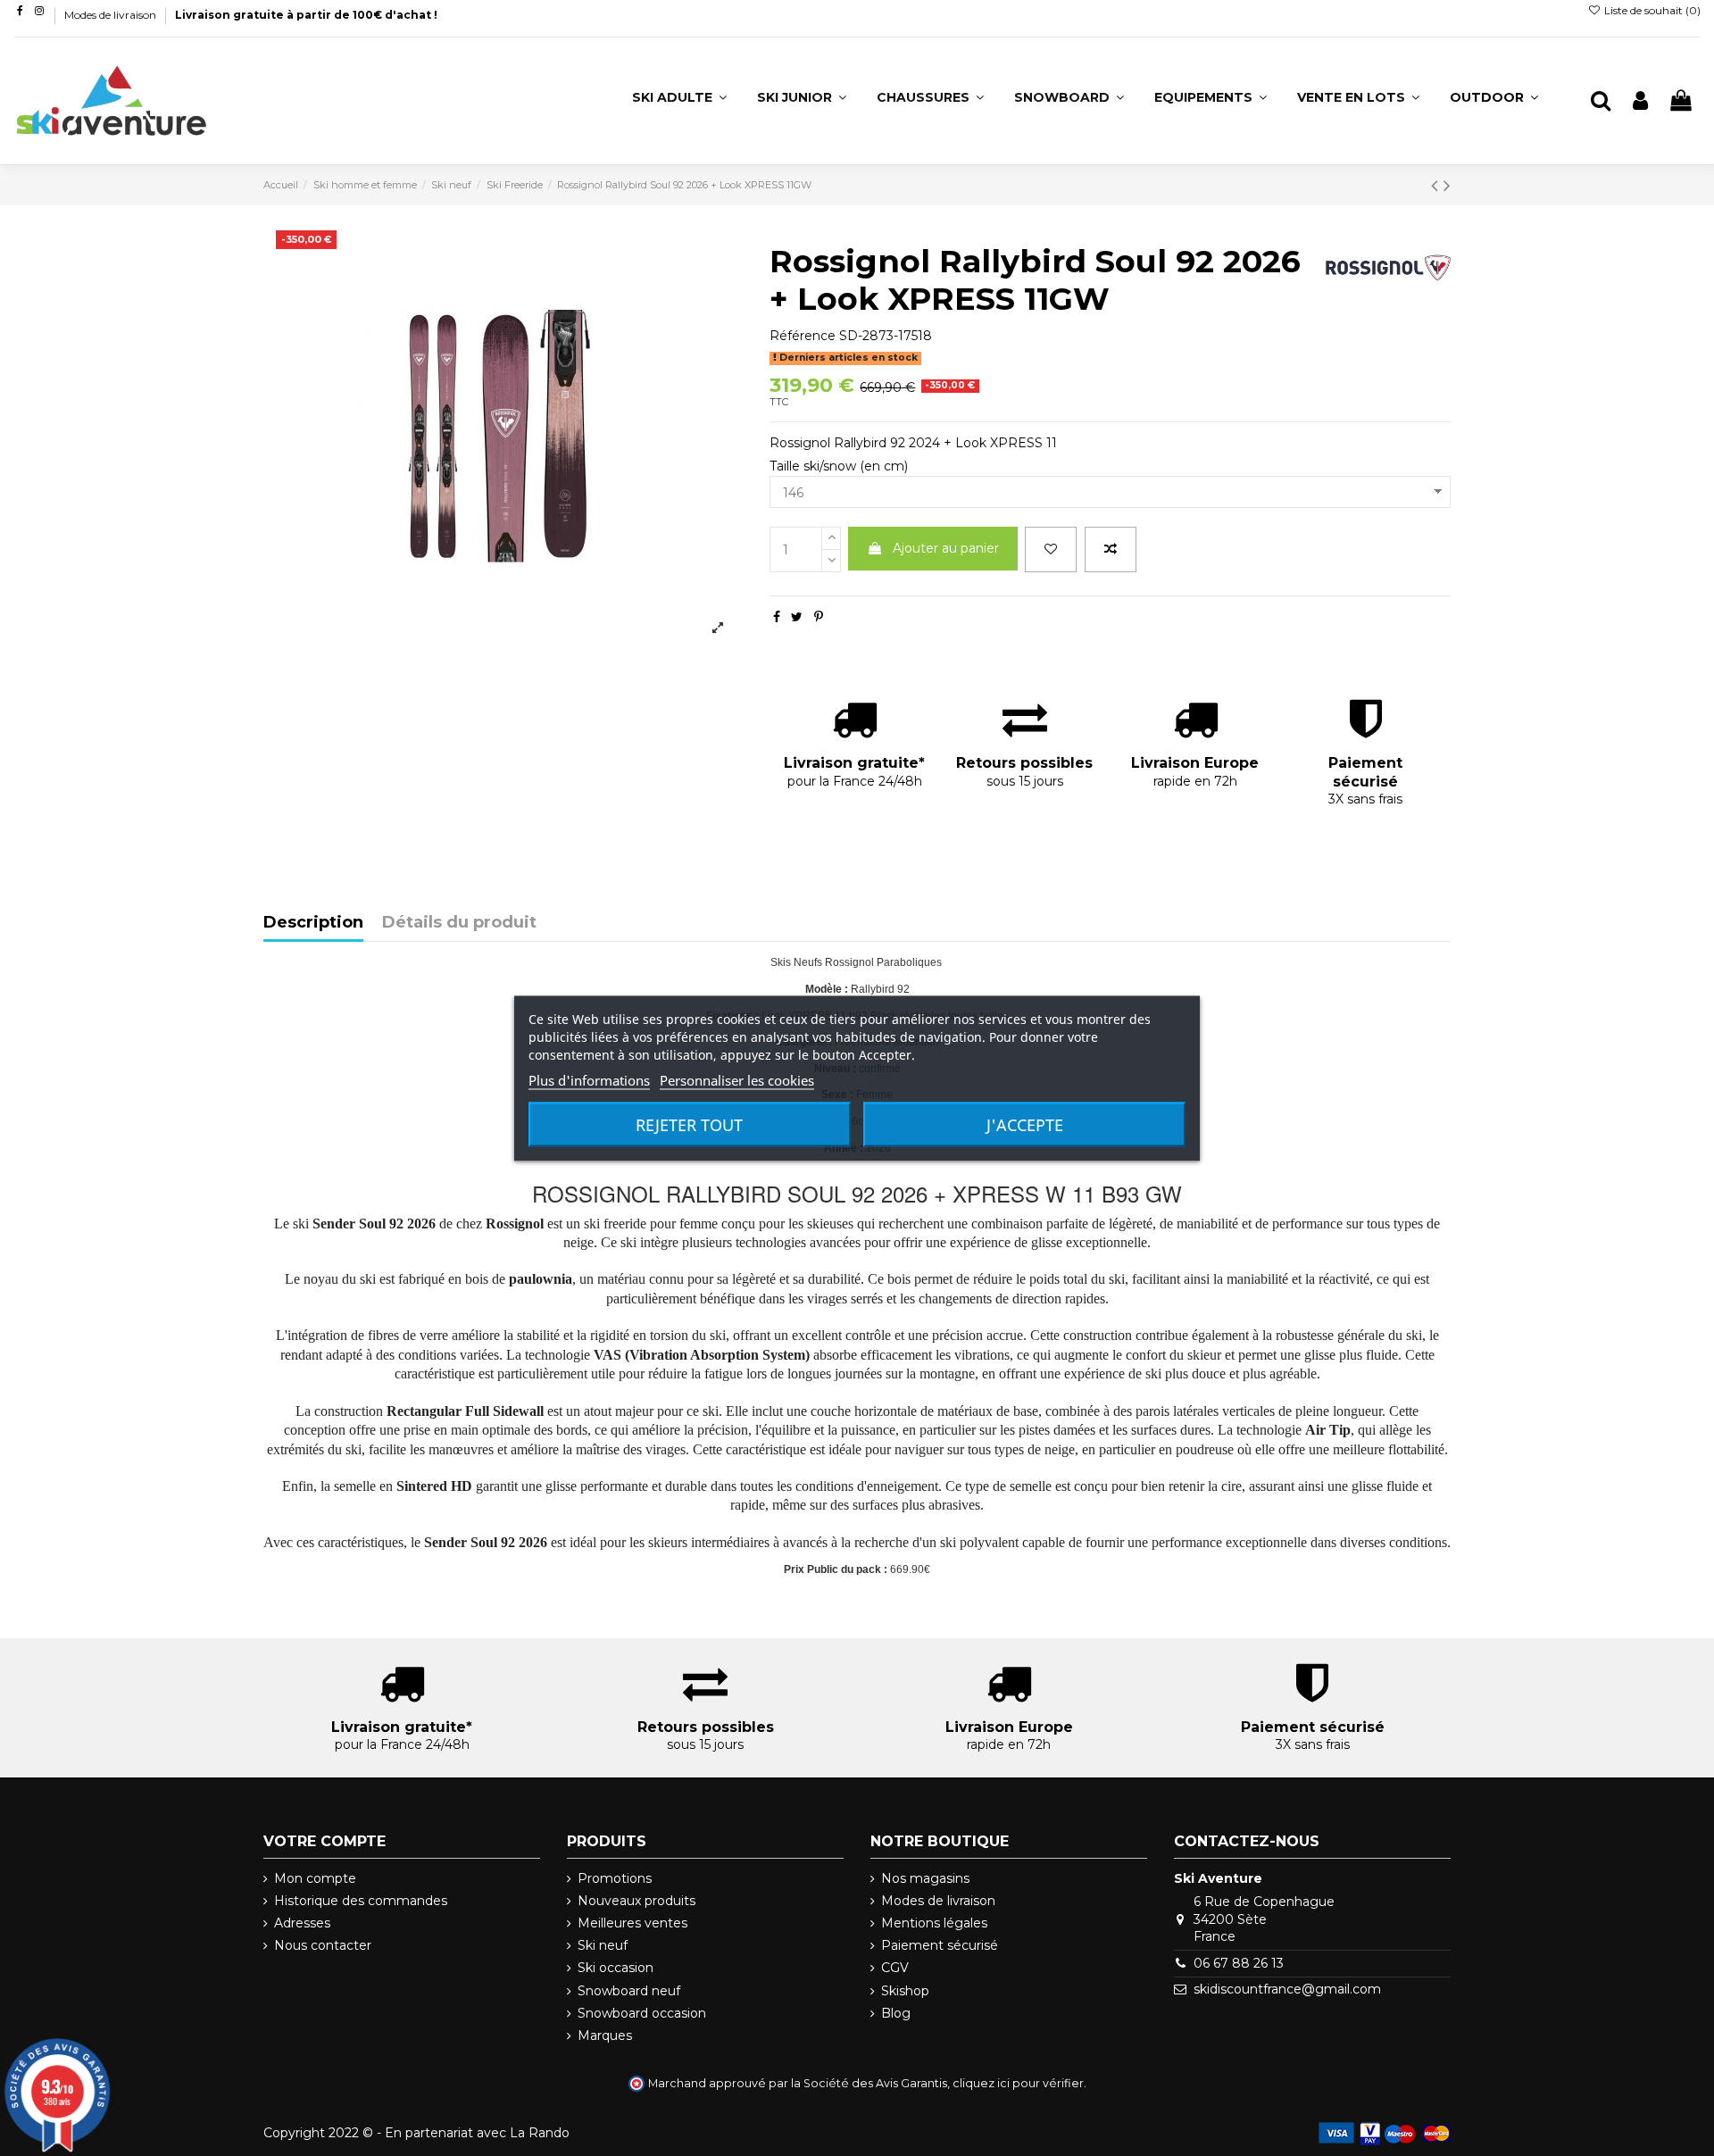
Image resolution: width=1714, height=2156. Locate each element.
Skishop (905, 1991)
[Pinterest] (819, 617)
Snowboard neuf (629, 1991)
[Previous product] (1437, 185)
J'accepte (1025, 1124)
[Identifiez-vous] (1640, 101)
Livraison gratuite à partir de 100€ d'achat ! (306, 15)
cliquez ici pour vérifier (1018, 2083)
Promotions (615, 1878)
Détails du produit (459, 923)
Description (313, 923)
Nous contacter (323, 1945)
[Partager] (777, 617)
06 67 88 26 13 (1239, 1963)
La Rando (540, 2133)
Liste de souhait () (1651, 10)
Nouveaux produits (637, 1901)
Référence (803, 336)
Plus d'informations (589, 1079)
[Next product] (1447, 185)
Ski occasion (616, 1968)
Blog (896, 2013)
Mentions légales (934, 1923)
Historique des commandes (361, 1901)
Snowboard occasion (642, 2013)
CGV (895, 1968)
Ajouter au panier (946, 548)
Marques (605, 2035)
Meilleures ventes (632, 1923)
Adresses (302, 1923)
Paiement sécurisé (940, 1945)
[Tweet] (797, 617)
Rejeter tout (689, 1124)
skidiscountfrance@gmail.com (1287, 1989)
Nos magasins (925, 1878)
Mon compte (315, 1878)
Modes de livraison (112, 15)
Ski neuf (603, 1945)
